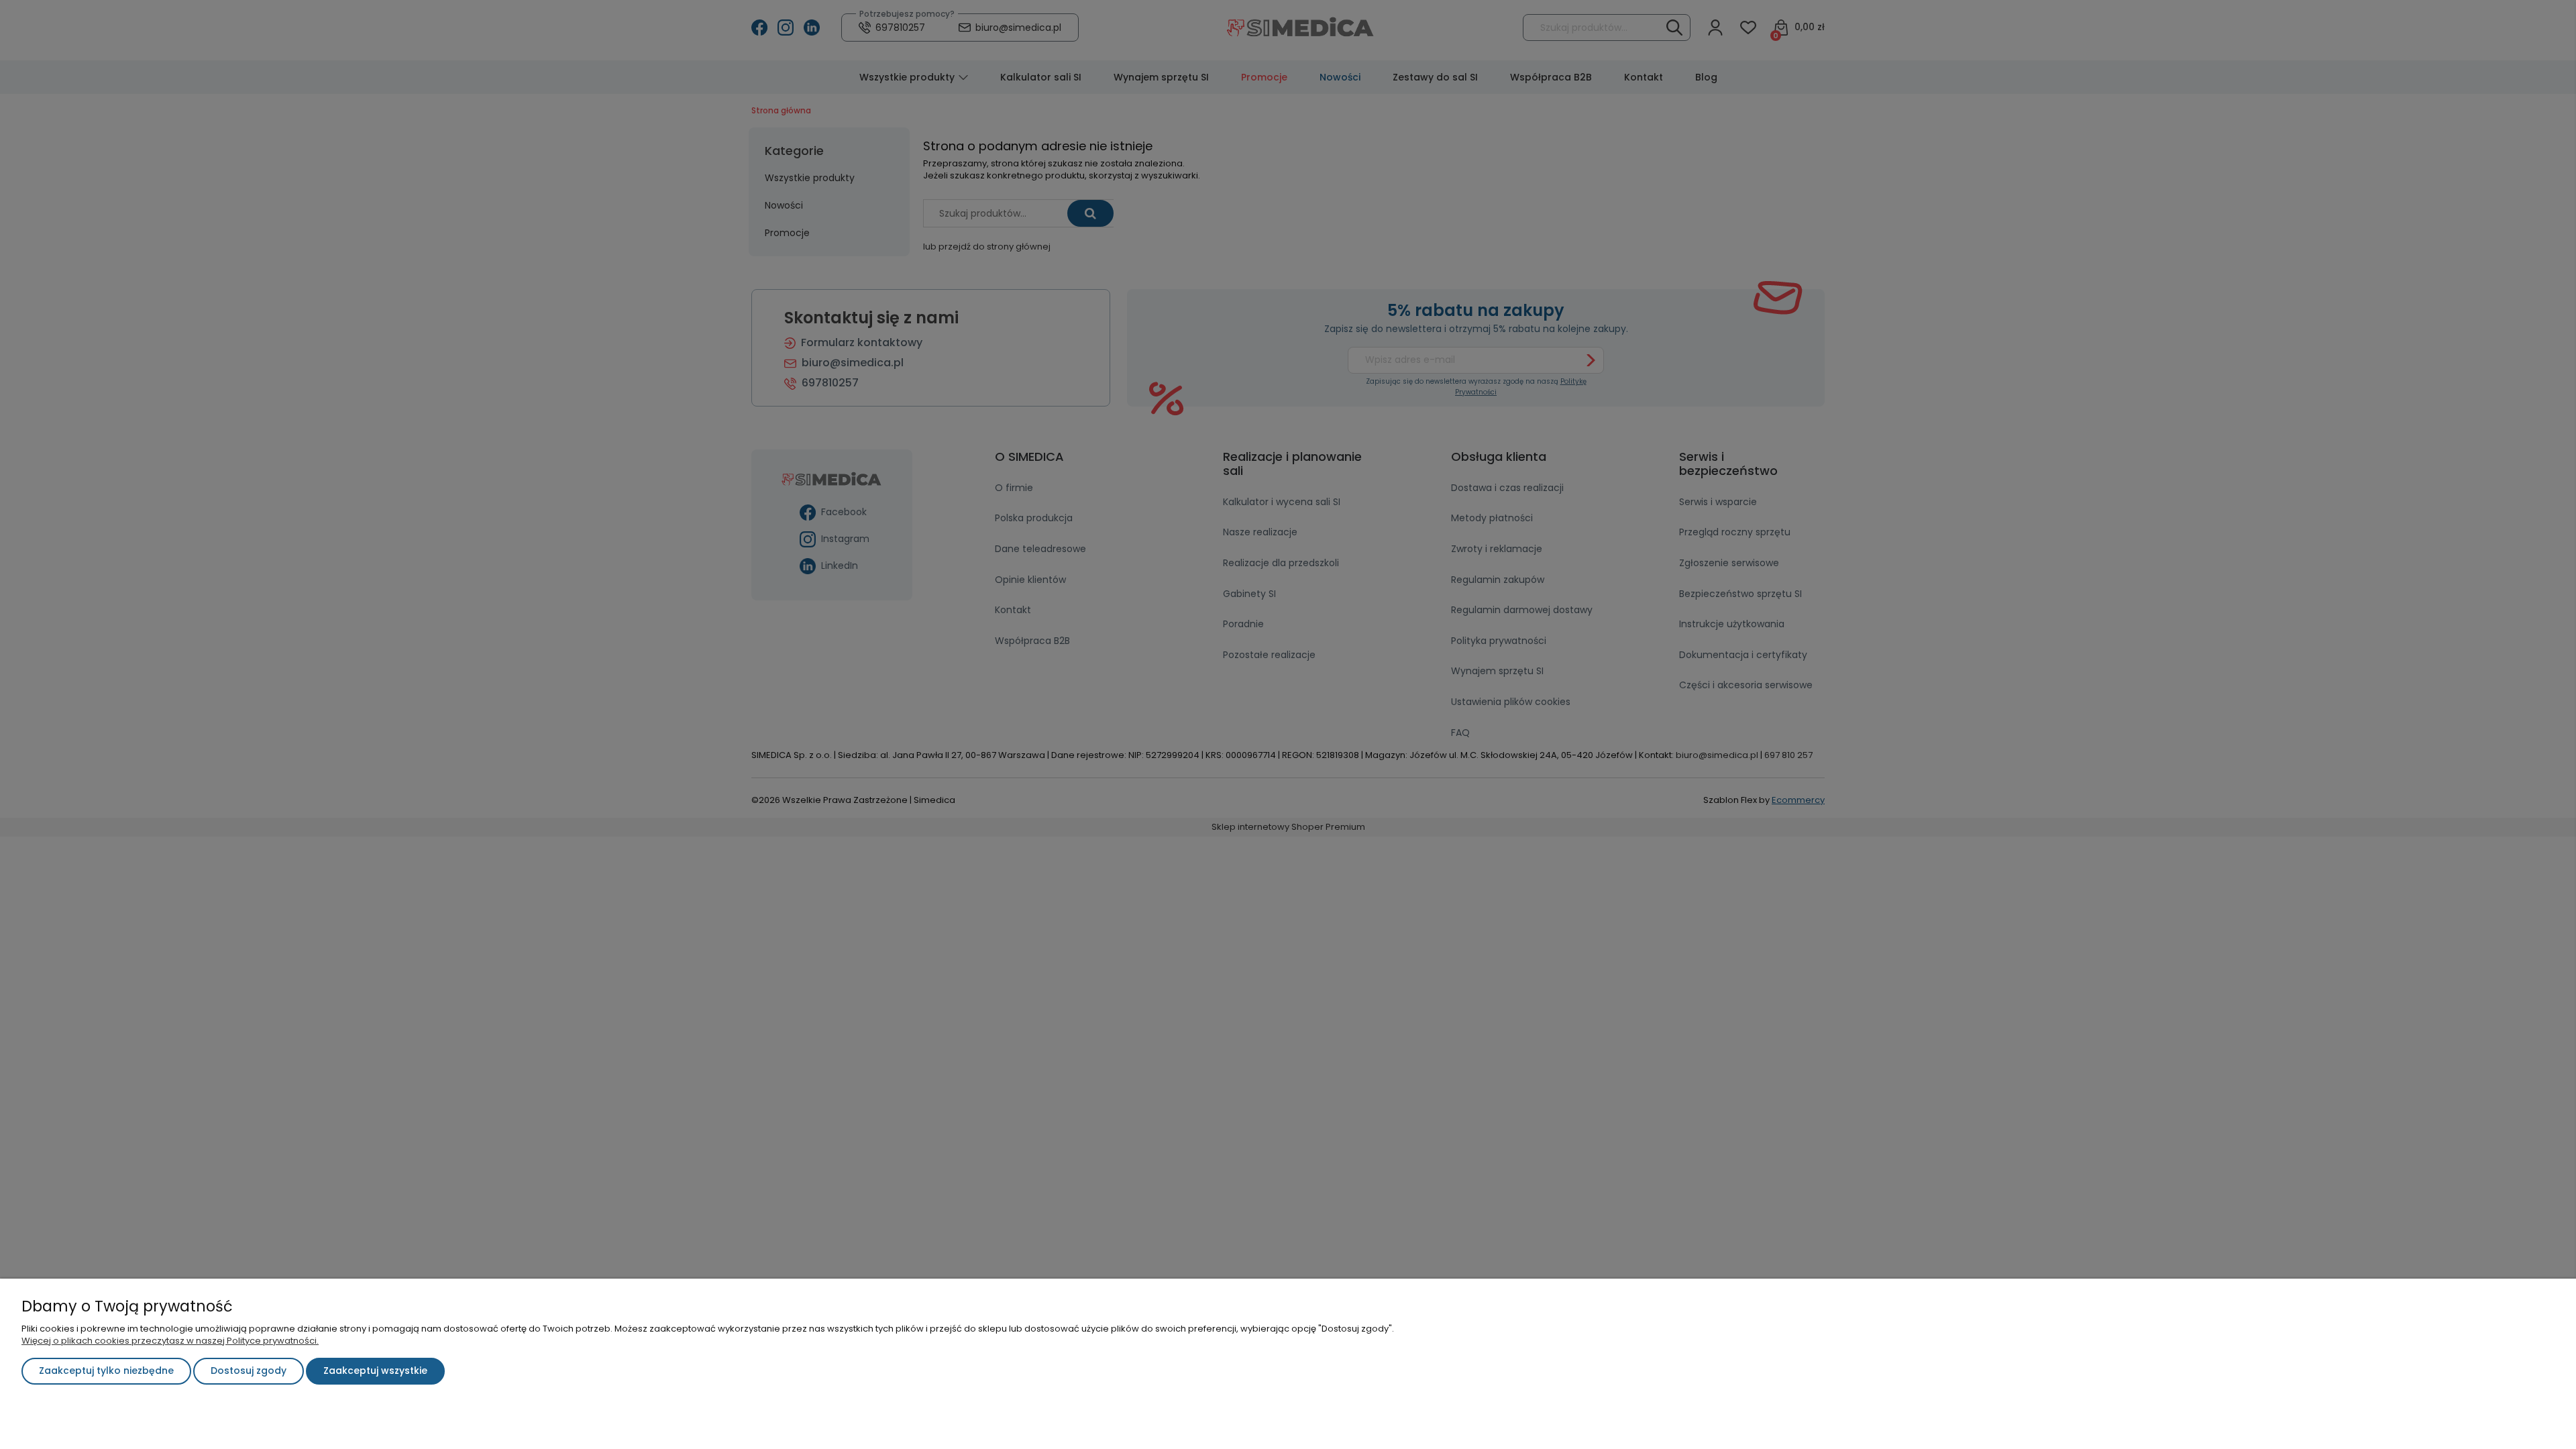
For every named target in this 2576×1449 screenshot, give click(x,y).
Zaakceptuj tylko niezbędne (106, 1371)
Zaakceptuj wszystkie (375, 1371)
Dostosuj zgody (249, 1371)
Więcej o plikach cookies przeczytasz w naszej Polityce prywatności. (170, 1341)
